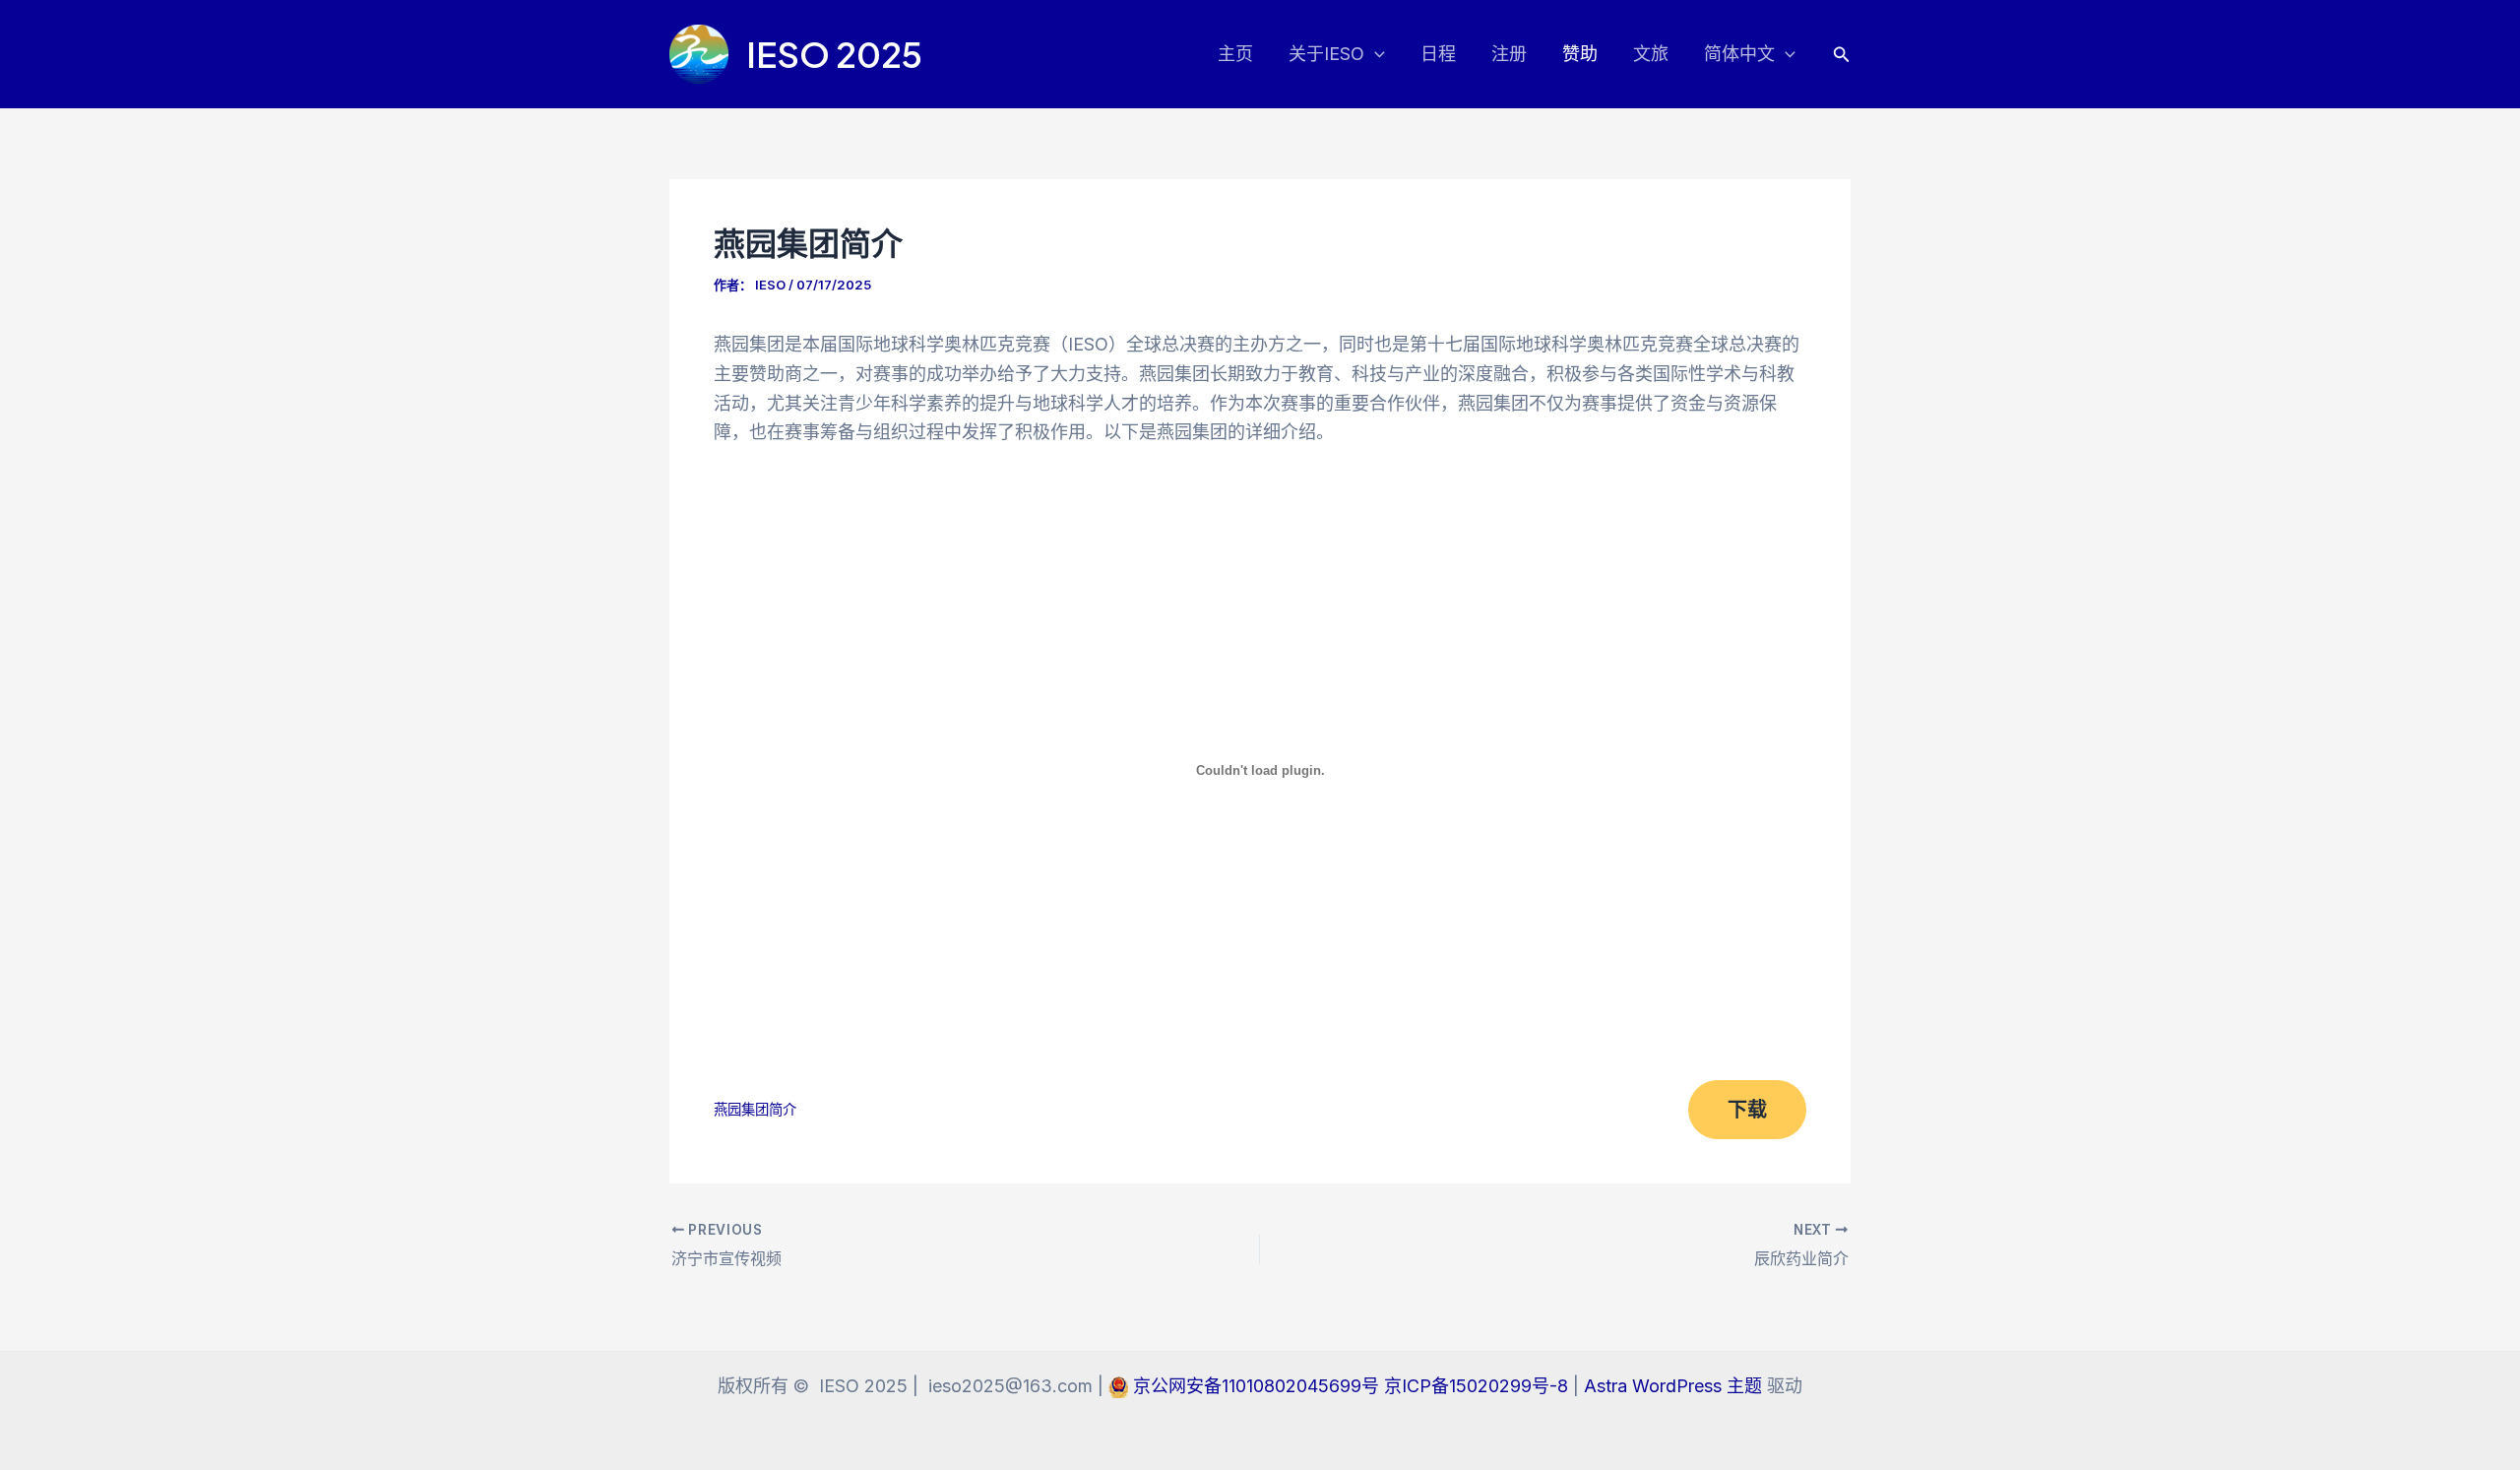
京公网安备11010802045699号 (1259, 1386)
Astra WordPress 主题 (1673, 1386)
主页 (1235, 54)
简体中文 (1739, 54)
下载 (1747, 1110)
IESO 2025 (834, 54)
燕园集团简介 (755, 1109)
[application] (1375, 55)
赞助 (1580, 54)
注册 (1509, 54)
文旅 (1651, 54)
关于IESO (1326, 54)
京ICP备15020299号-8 (1479, 1386)
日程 (1438, 54)
